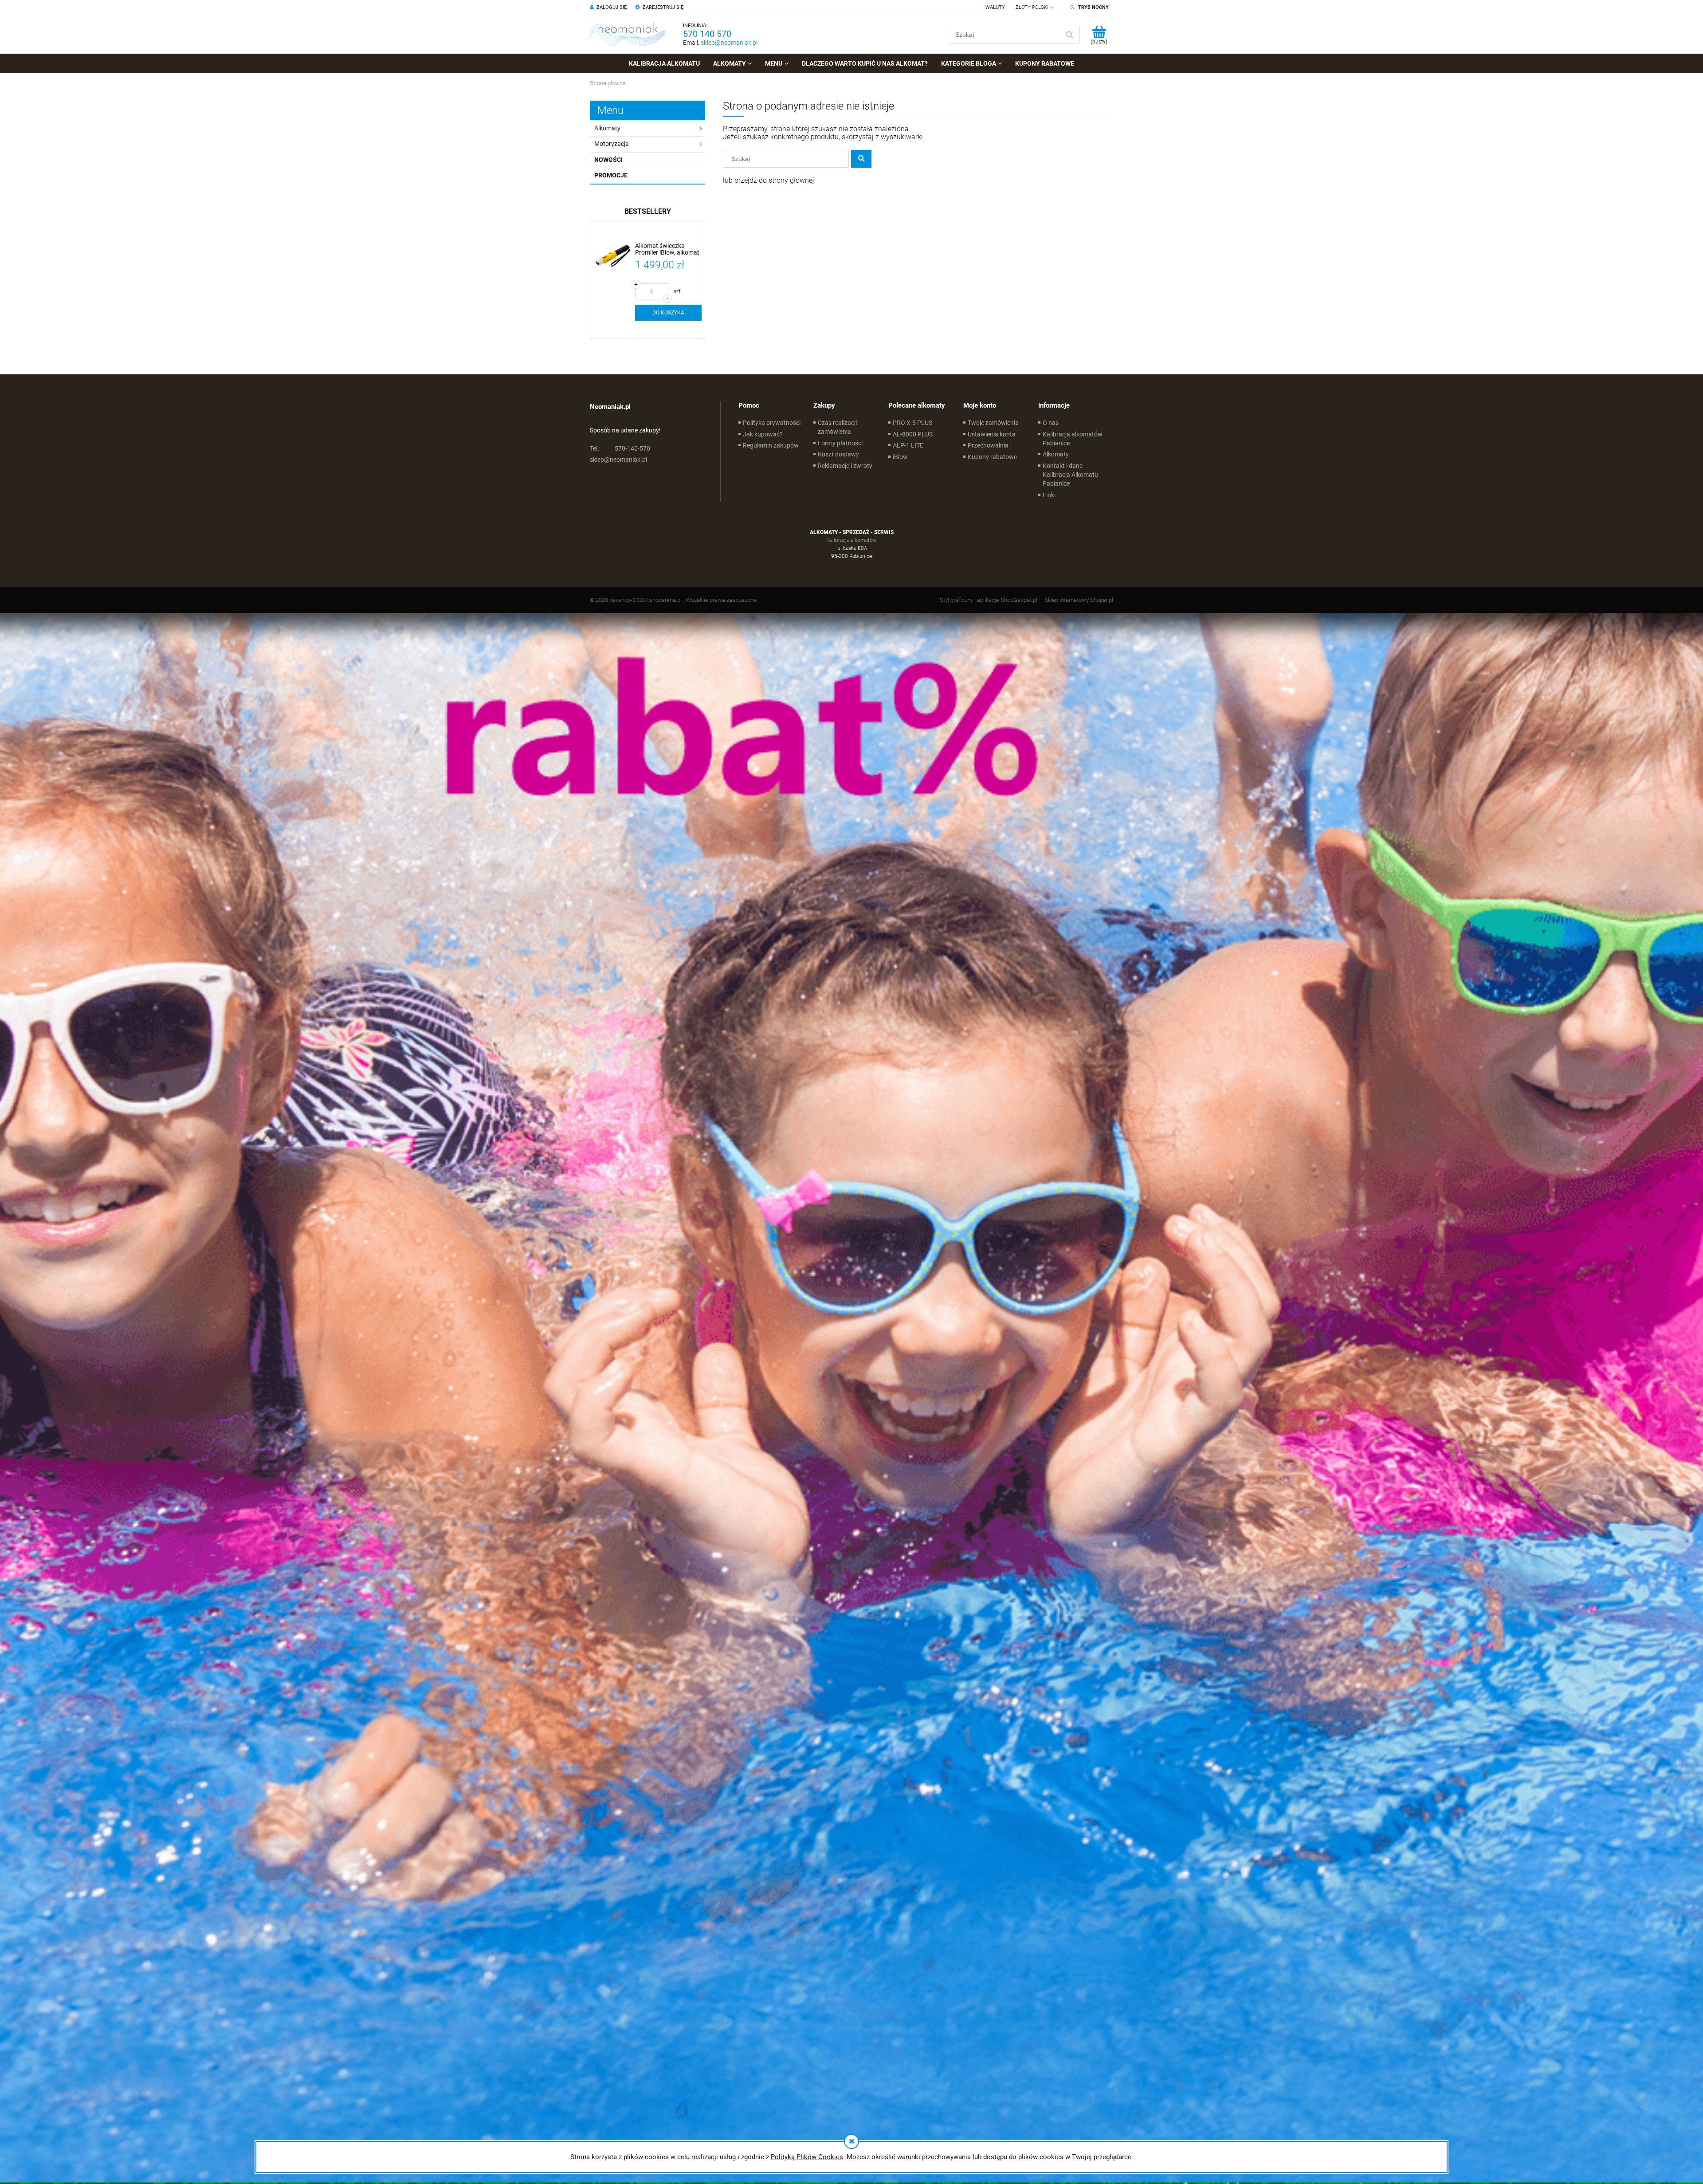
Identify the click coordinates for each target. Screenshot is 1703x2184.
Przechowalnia (988, 445)
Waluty (995, 7)
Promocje (611, 175)
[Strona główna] (628, 34)
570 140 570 (707, 34)
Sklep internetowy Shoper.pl (1079, 600)
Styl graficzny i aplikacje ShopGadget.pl (989, 600)
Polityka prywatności (772, 423)
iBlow (900, 457)
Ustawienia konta (992, 434)
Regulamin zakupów (771, 445)
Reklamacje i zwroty (845, 466)
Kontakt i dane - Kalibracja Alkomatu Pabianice (1070, 475)
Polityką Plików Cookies (807, 2157)
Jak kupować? (763, 434)
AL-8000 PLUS (913, 434)
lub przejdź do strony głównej (769, 180)
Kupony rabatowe (992, 457)
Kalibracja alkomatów (851, 540)
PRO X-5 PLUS (912, 423)
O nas (1051, 423)
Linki (1049, 495)
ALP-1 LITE (908, 445)
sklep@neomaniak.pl (729, 43)
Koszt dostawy (838, 454)
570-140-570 (620, 448)
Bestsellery (648, 211)
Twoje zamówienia (993, 423)
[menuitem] (664, 63)
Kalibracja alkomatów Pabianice (1073, 439)
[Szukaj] (1069, 35)
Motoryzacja (612, 144)
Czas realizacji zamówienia (837, 427)
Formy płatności (840, 443)
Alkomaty (607, 128)
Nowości (608, 160)
